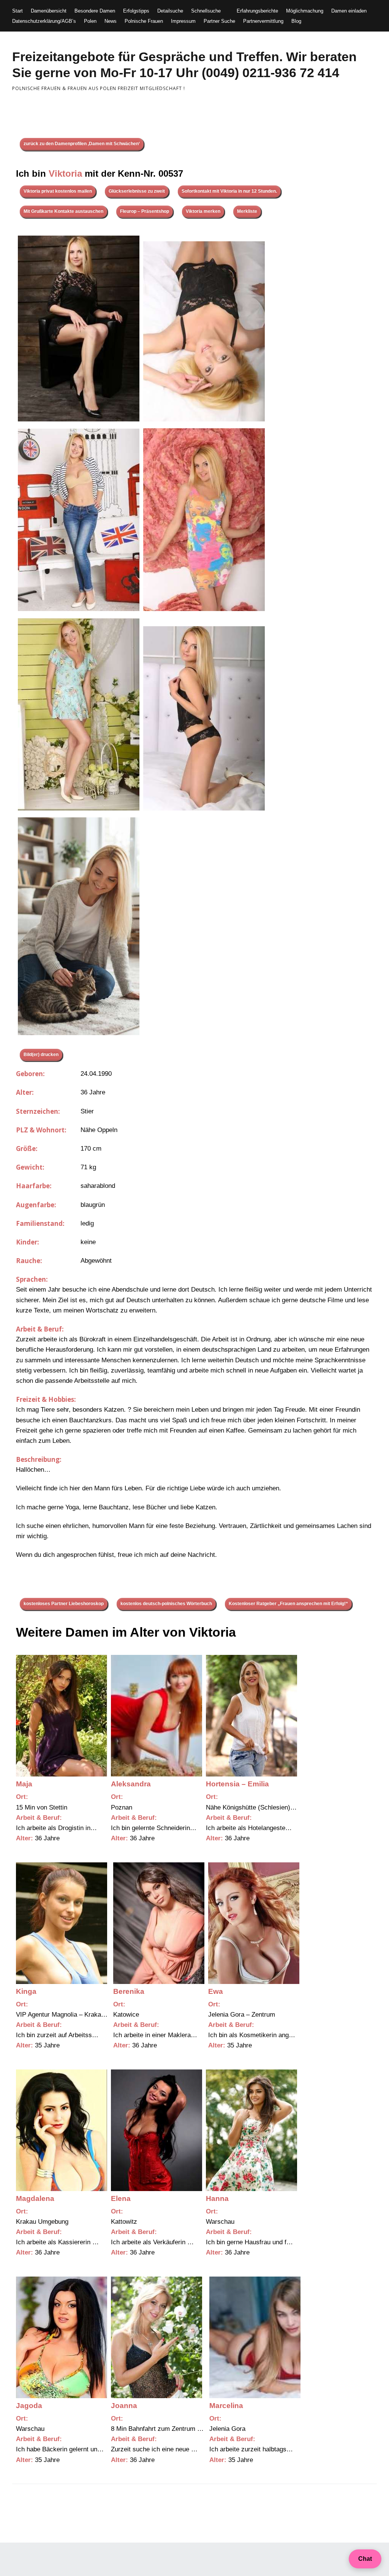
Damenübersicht (49, 11)
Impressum (183, 21)
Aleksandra (131, 1784)
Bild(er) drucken (41, 1054)
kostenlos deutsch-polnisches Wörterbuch (166, 1604)
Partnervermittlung (263, 21)
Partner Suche (219, 21)
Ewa (216, 1991)
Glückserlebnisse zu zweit (137, 191)
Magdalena (35, 2198)
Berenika (129, 1991)
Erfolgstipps (136, 11)
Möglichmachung (305, 11)
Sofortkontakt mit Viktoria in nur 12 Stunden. (229, 191)
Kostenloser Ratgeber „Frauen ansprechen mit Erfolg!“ (288, 1604)
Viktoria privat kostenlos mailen (58, 191)
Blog (296, 21)
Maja (24, 1784)
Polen (90, 21)
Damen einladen (349, 11)
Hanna (217, 2198)
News (111, 21)
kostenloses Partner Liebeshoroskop (64, 1604)
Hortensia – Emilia (237, 1784)
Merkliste (247, 211)
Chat (365, 2559)
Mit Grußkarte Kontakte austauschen (63, 211)
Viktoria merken (203, 211)
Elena (121, 2198)
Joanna (124, 2406)
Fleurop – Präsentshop (145, 211)
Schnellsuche (206, 11)
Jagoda (29, 2406)
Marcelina (226, 2406)
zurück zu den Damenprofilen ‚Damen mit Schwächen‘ (82, 144)
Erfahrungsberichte (257, 11)
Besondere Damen (95, 11)
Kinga (26, 1991)
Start (17, 11)
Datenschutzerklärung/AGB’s (44, 21)
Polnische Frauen (144, 21)
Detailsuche (170, 11)
